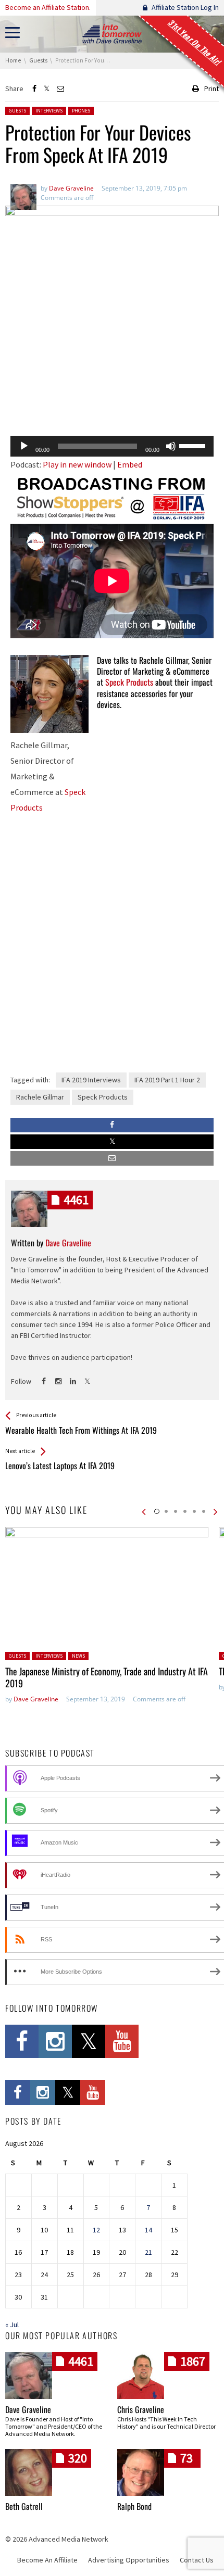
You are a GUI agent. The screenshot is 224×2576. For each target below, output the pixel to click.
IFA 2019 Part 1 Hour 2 (167, 1080)
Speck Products (129, 682)
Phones (81, 111)
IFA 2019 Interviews (91, 1080)
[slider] (194, 445)
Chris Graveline (141, 2409)
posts (76, 1200)
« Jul (12, 2325)
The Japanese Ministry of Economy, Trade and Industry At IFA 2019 (107, 1677)
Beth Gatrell (24, 2506)
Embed (130, 464)
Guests (17, 111)
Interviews (49, 111)
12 (96, 2230)
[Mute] (171, 446)
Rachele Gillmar (40, 1097)
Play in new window (77, 464)
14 (148, 2230)
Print (211, 89)
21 (148, 2252)
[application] (112, 446)
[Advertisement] (112, 401)
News (78, 1656)
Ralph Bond (134, 2506)
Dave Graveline (36, 1699)
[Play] (24, 446)
